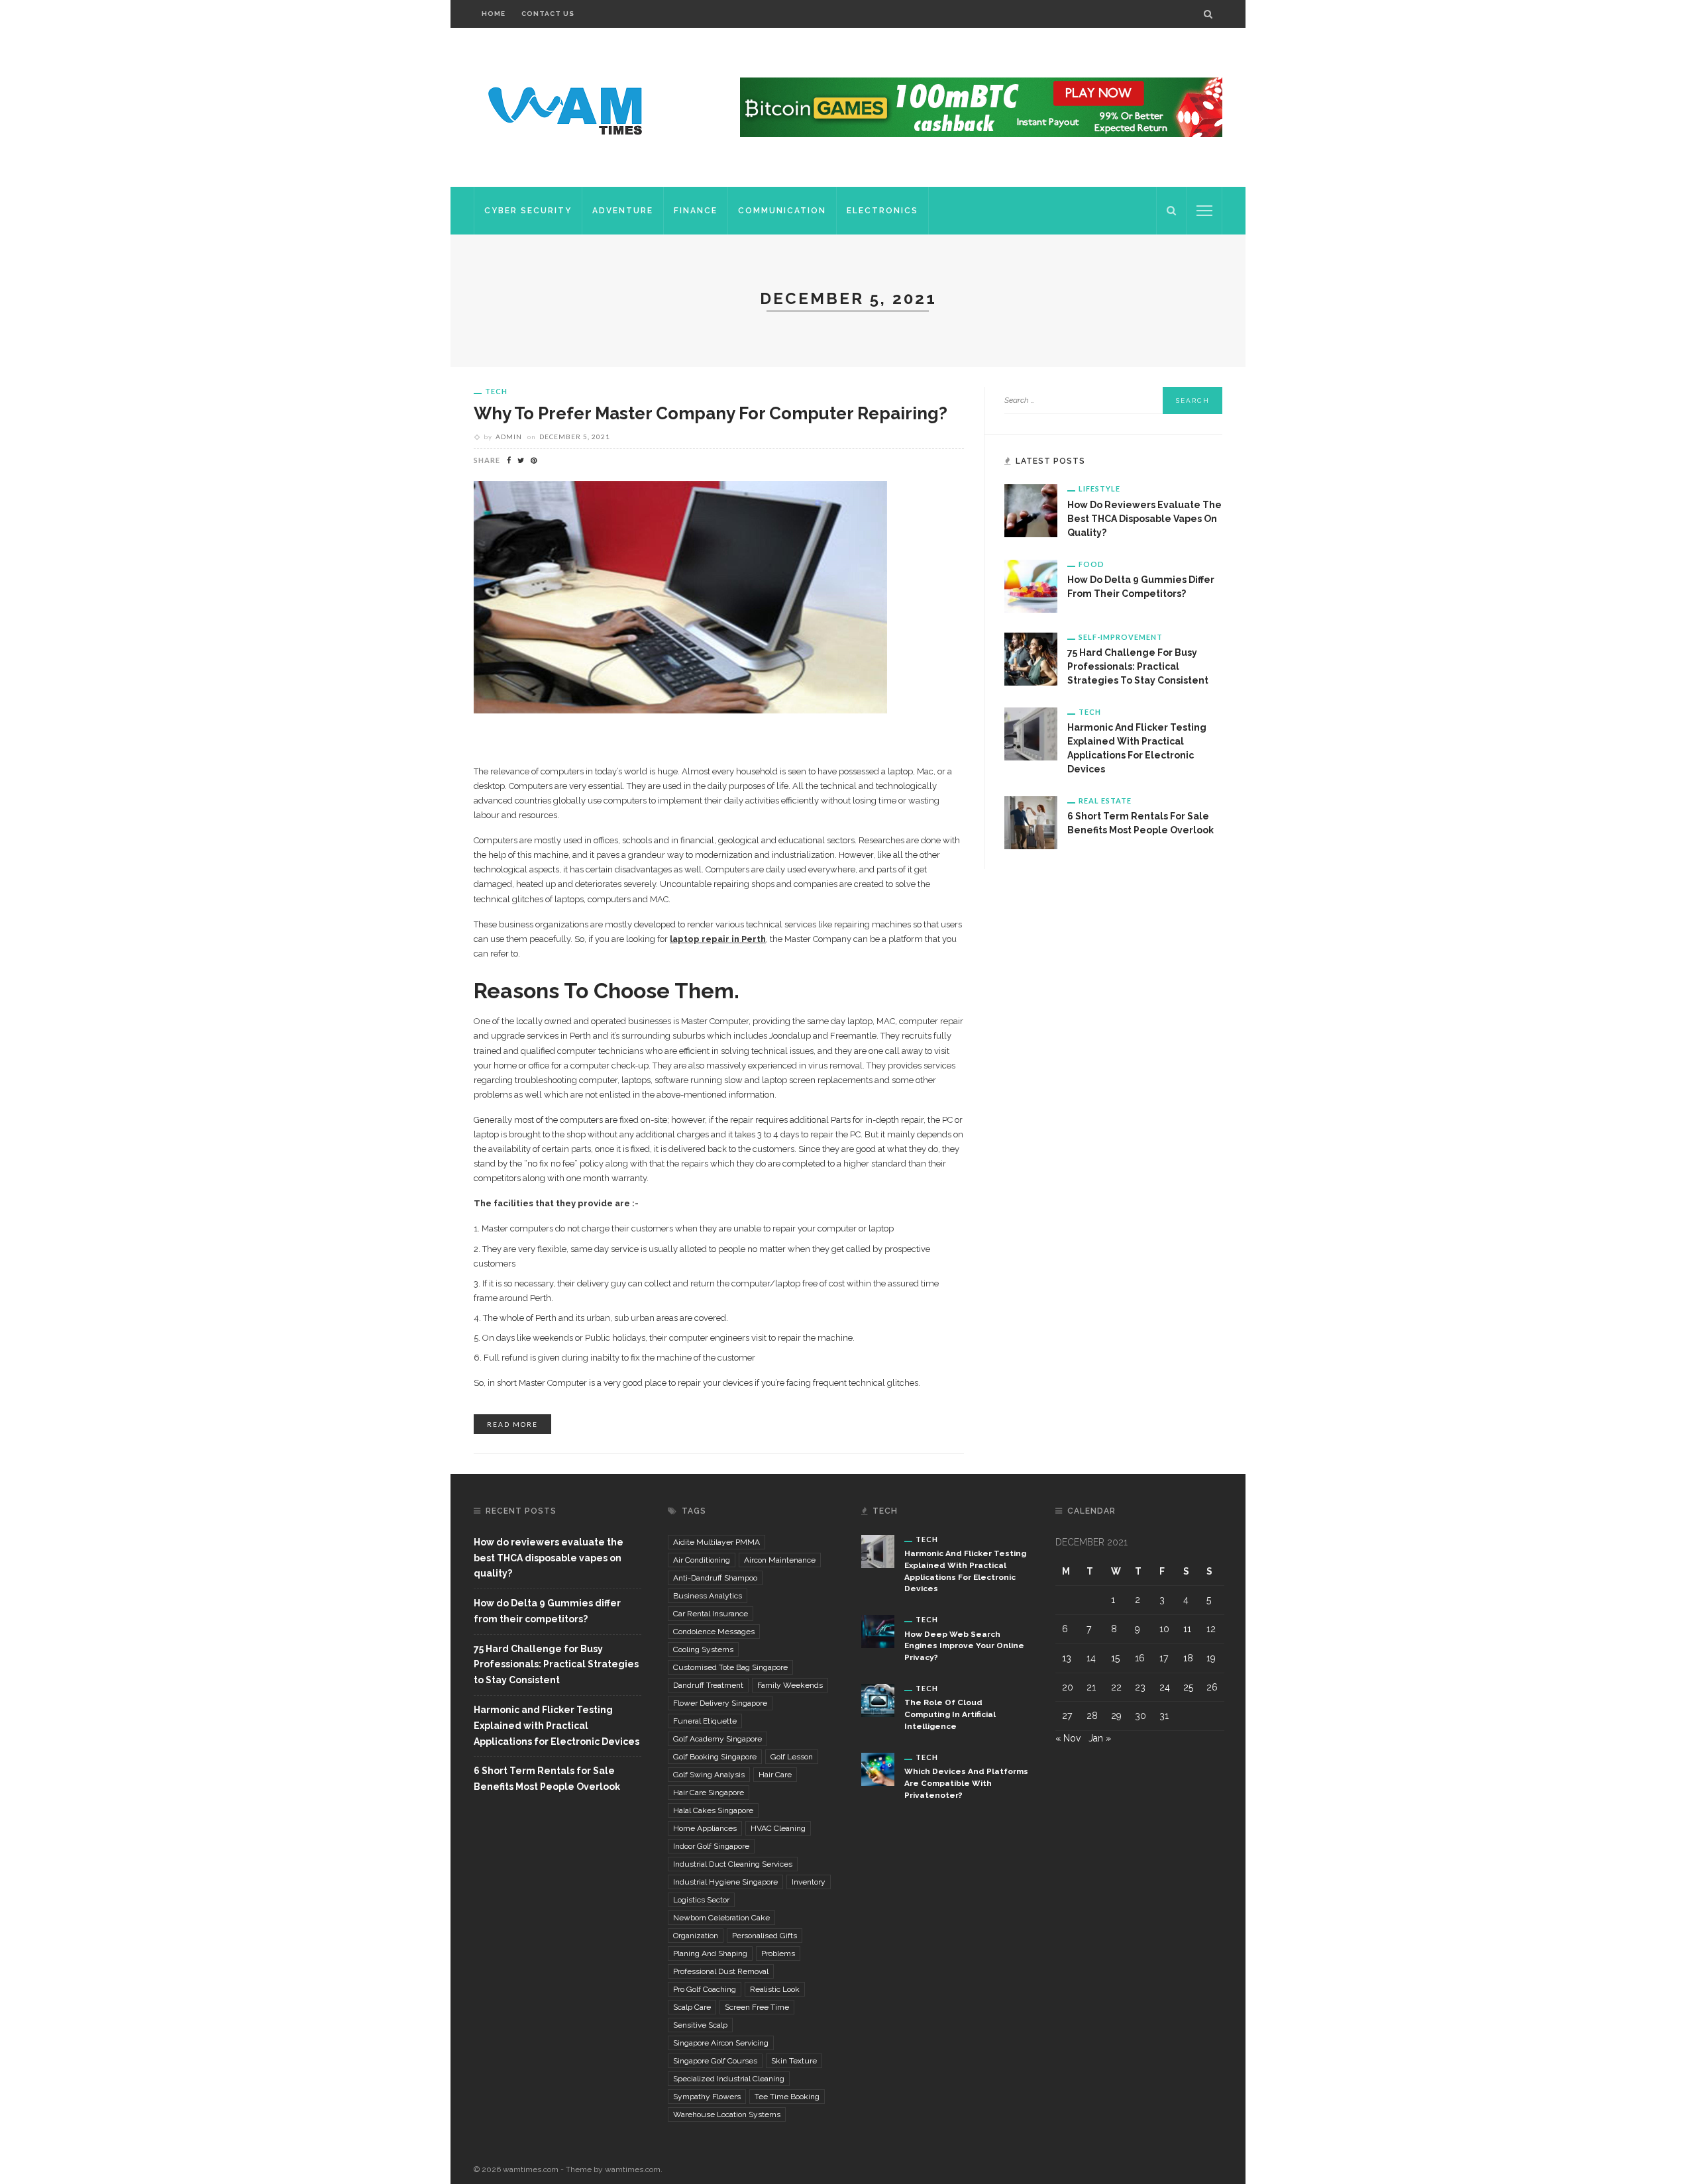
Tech (496, 391)
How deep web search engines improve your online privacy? (964, 1646)
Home (494, 14)
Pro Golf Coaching (705, 1989)
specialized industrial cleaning (729, 2079)
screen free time (757, 2007)
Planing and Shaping (710, 1953)
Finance (696, 211)
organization (696, 1936)
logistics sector (701, 1900)
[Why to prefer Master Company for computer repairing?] (680, 597)
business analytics (708, 1596)
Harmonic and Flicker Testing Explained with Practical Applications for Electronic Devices (556, 1726)
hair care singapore (709, 1793)
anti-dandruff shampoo (715, 1578)
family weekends (790, 1685)
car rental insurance (711, 1614)
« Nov (1068, 1738)
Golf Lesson (792, 1757)
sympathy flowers (707, 2097)
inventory (809, 1882)
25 (1188, 1687)
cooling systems (703, 1649)
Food (1091, 564)
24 (1165, 1687)
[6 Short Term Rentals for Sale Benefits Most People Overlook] (1031, 822)
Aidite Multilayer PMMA (716, 1542)
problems (778, 1953)
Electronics (882, 211)
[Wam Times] (568, 107)
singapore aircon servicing (721, 2043)
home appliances (705, 1828)
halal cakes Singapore (713, 1810)
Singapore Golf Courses (715, 2061)
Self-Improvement (1121, 637)
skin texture (794, 2061)
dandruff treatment (708, 1685)
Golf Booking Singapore (715, 1757)
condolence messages (714, 1632)
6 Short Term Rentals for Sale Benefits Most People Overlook (547, 1779)
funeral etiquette (705, 1721)
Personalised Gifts (765, 1936)
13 (1067, 1658)
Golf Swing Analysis (709, 1775)
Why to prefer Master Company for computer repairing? (711, 413)
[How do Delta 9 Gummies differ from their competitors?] (1031, 585)
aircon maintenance (780, 1560)
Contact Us (548, 14)
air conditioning (702, 1560)
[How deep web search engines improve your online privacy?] (878, 1631)
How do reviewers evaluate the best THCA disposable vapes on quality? (1144, 519)
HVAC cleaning (778, 1828)
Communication (782, 211)
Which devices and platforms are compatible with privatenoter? (966, 1783)
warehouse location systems (727, 2114)
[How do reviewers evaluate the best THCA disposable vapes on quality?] (1031, 510)
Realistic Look (775, 1989)
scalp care (692, 2007)
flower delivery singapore (720, 1703)
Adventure (623, 211)
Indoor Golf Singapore (711, 1846)
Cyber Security (528, 211)
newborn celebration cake (721, 1918)
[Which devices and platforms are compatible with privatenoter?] (878, 1769)
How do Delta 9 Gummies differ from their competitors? (547, 1611)
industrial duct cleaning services (733, 1864)
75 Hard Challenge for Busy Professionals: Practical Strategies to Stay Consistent (1138, 666)
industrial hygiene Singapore (725, 1882)
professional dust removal (721, 1971)
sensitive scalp (700, 2025)
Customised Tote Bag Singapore (730, 1667)
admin (509, 437)
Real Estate (1105, 801)
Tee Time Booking (787, 2097)
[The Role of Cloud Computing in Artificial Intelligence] (878, 1700)
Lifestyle (1099, 489)
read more (512, 1424)
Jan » (1100, 1738)
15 (1115, 1658)
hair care (775, 1775)
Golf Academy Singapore (717, 1739)
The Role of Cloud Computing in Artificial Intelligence (950, 1714)
